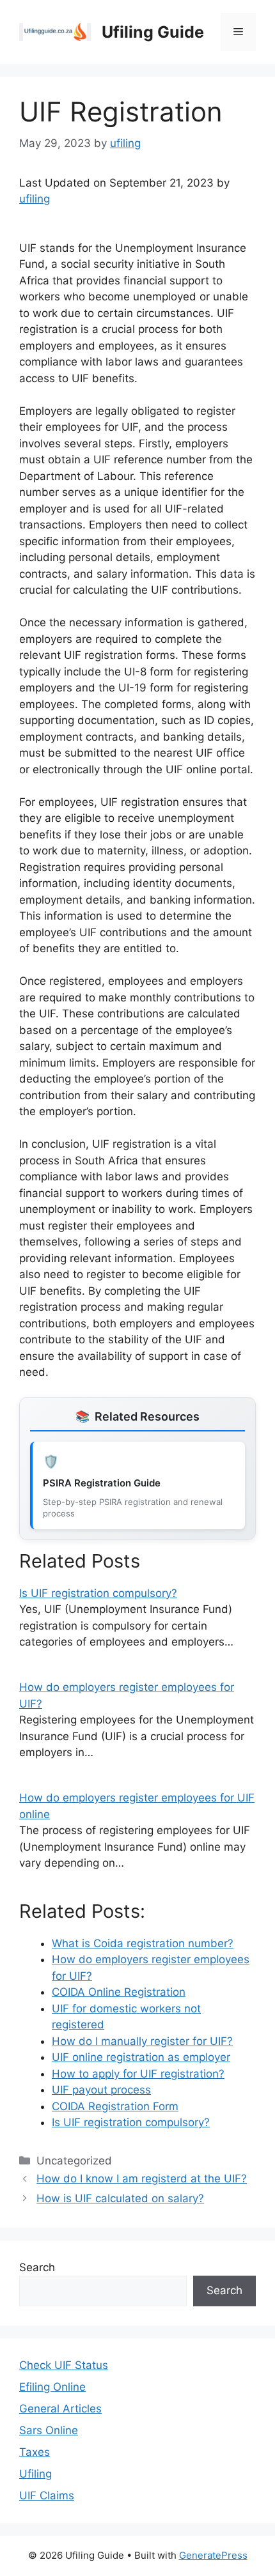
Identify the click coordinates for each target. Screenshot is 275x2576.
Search (37, 2267)
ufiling (35, 199)
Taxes (35, 2452)
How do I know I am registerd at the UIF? (142, 2179)
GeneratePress (213, 2555)
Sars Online (49, 2430)
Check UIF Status (64, 2365)
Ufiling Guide (153, 32)
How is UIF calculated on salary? (120, 2198)
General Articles (60, 2409)
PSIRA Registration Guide (102, 1483)
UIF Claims (47, 2495)
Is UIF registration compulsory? (98, 1593)
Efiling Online (52, 2387)
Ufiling (35, 2474)
